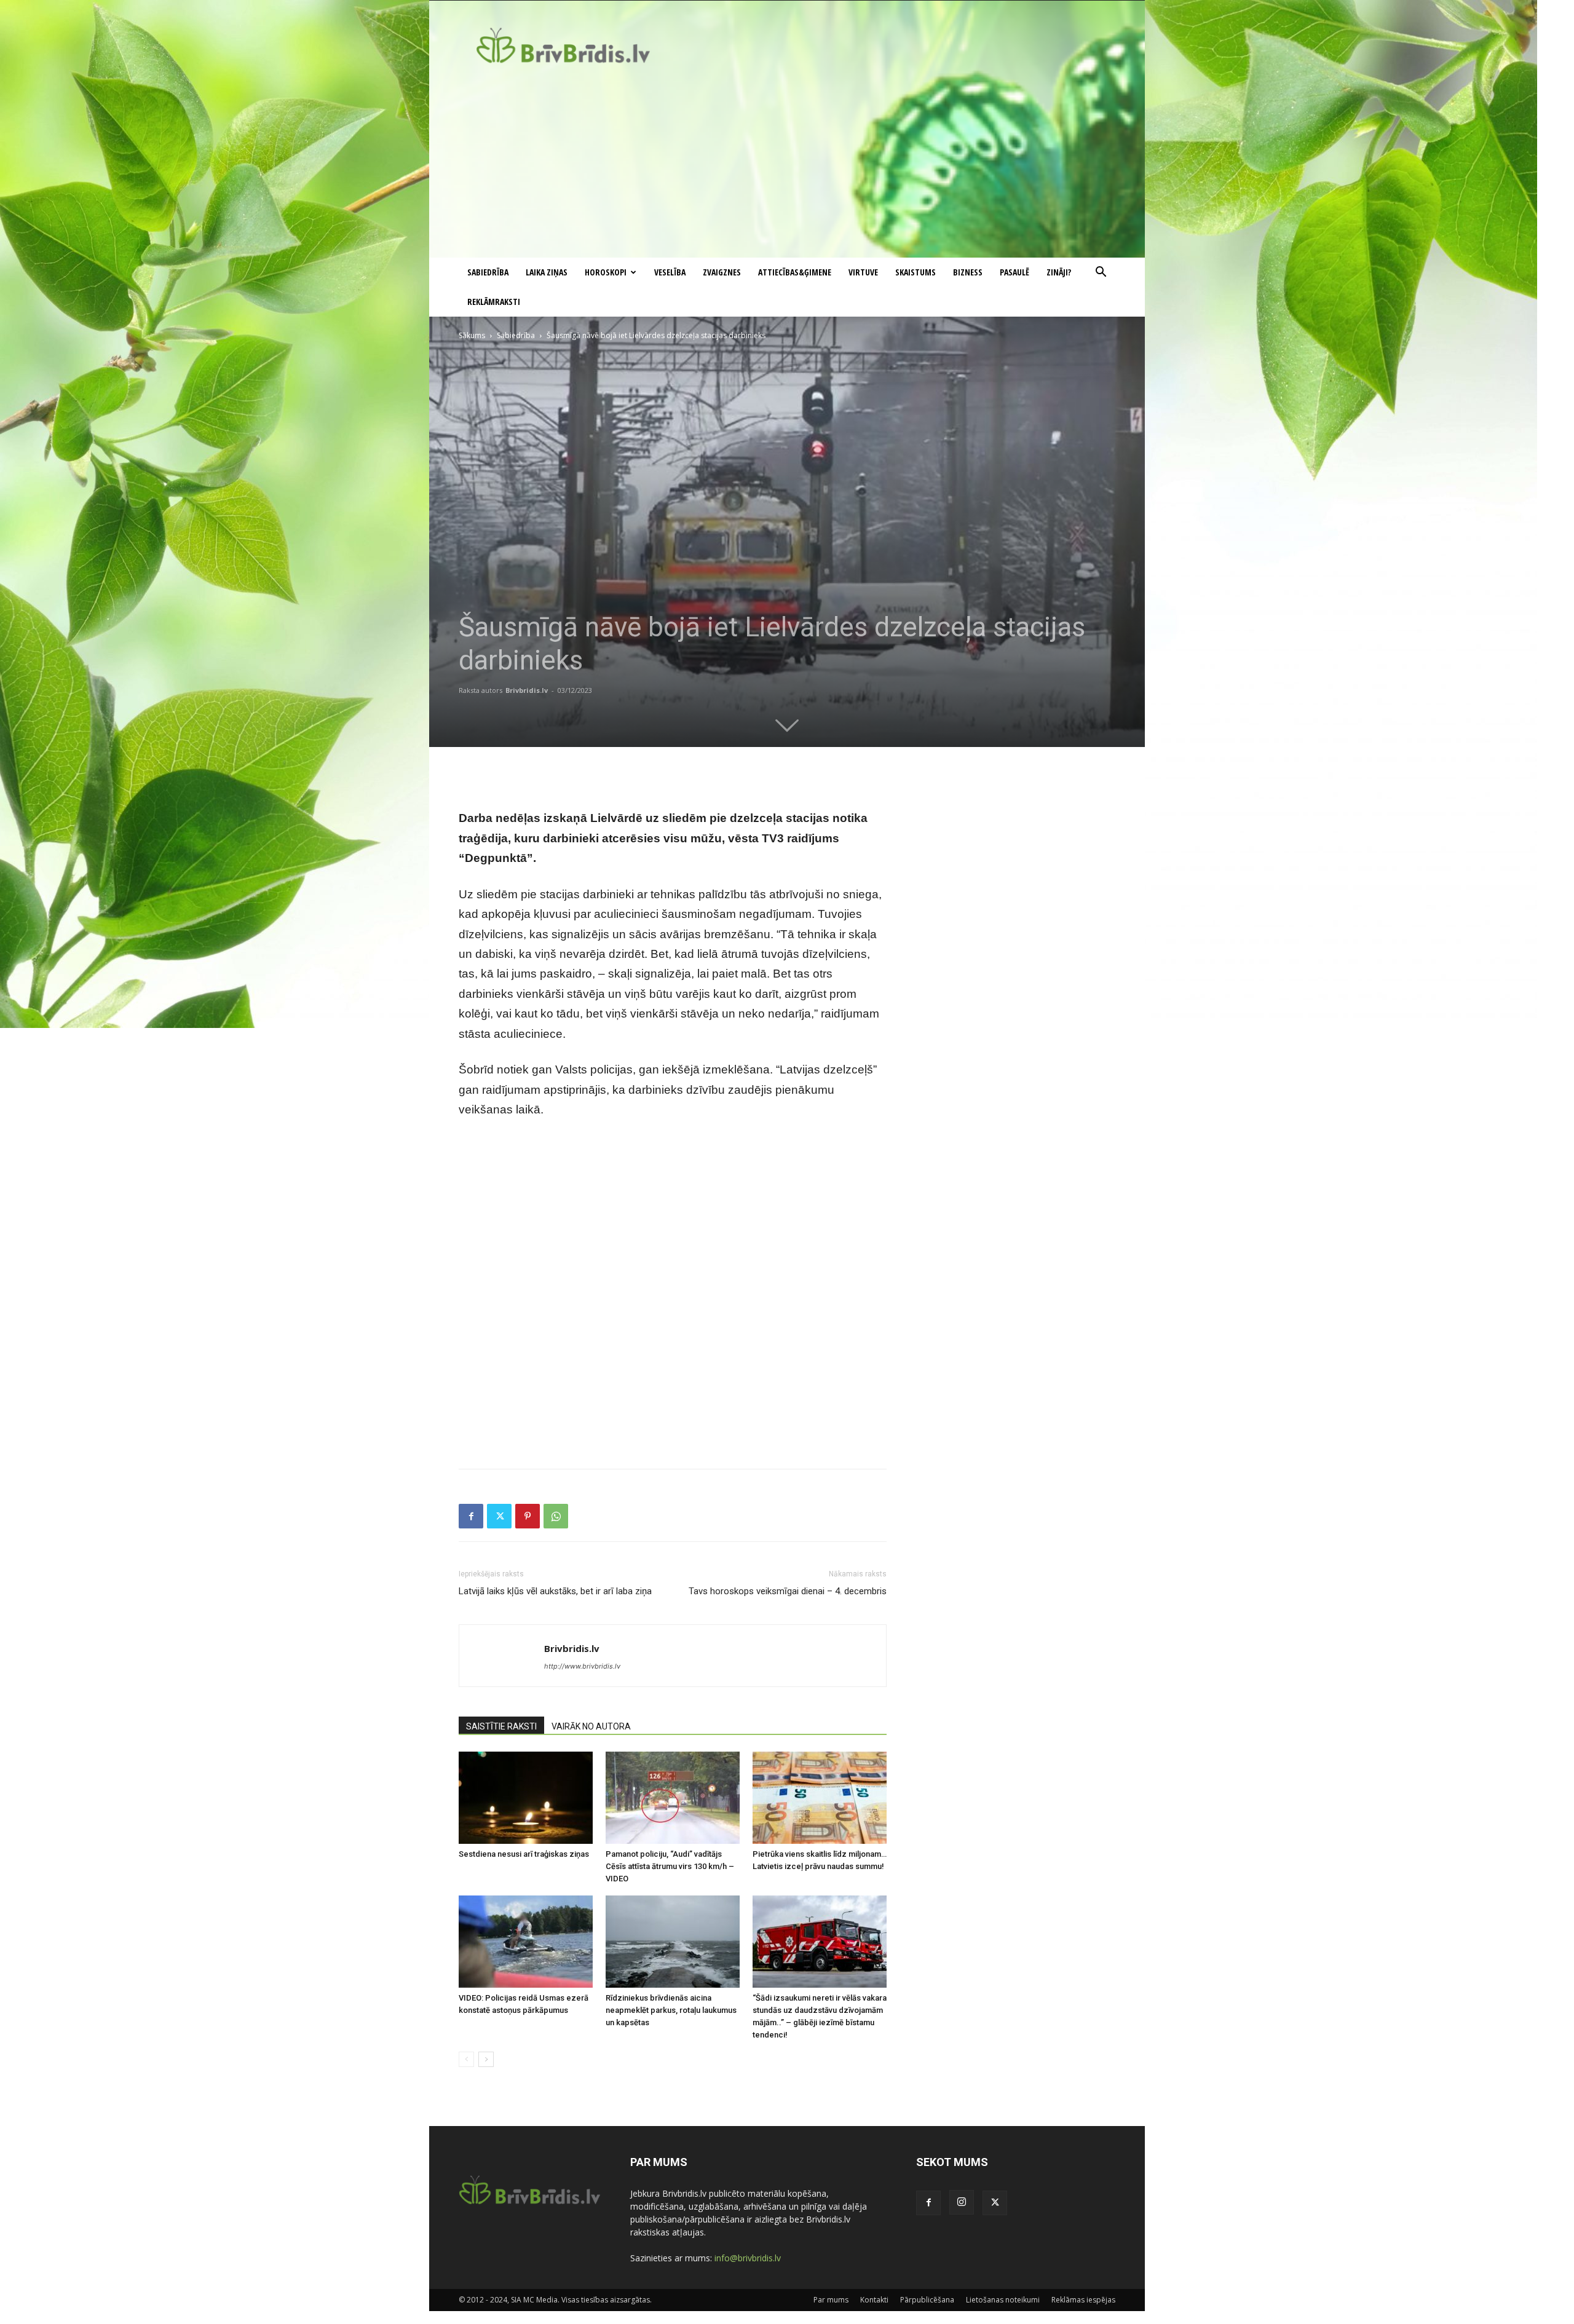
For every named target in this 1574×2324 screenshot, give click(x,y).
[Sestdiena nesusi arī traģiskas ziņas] (526, 1798)
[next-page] (486, 2059)
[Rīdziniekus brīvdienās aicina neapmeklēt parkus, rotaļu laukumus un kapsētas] (673, 1942)
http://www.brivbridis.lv (582, 1666)
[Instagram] (962, 2202)
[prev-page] (466, 2059)
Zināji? (1059, 272)
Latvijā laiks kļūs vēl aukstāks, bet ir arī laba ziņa (555, 1591)
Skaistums (916, 272)
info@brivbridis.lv (748, 2258)
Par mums (831, 2300)
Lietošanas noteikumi (1003, 2300)
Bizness (968, 272)
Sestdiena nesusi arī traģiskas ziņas (524, 1854)
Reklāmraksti (494, 302)
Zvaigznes (722, 272)
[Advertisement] (787, 165)
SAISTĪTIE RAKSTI (501, 1726)
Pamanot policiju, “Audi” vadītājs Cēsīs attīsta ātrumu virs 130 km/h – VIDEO (670, 1866)
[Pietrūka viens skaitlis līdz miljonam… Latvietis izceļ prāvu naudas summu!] (820, 1798)
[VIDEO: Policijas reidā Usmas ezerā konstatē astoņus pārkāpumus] (526, 1942)
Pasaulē (1014, 272)
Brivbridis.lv (527, 690)
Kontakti (874, 2300)
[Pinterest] (528, 1516)
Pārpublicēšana (927, 2300)
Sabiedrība (488, 272)
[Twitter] (499, 1516)
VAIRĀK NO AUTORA (591, 1726)
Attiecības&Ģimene (795, 272)
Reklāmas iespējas (1083, 2300)
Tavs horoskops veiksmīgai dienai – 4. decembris (788, 1591)
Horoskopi (606, 272)
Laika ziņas (547, 272)
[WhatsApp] (556, 1516)
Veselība (670, 272)
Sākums (472, 335)
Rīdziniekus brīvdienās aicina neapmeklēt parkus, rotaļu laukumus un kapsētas (671, 2010)
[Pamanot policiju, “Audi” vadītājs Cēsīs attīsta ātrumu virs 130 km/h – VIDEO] (673, 1798)
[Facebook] (471, 1516)
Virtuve (863, 272)
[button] (1101, 273)
